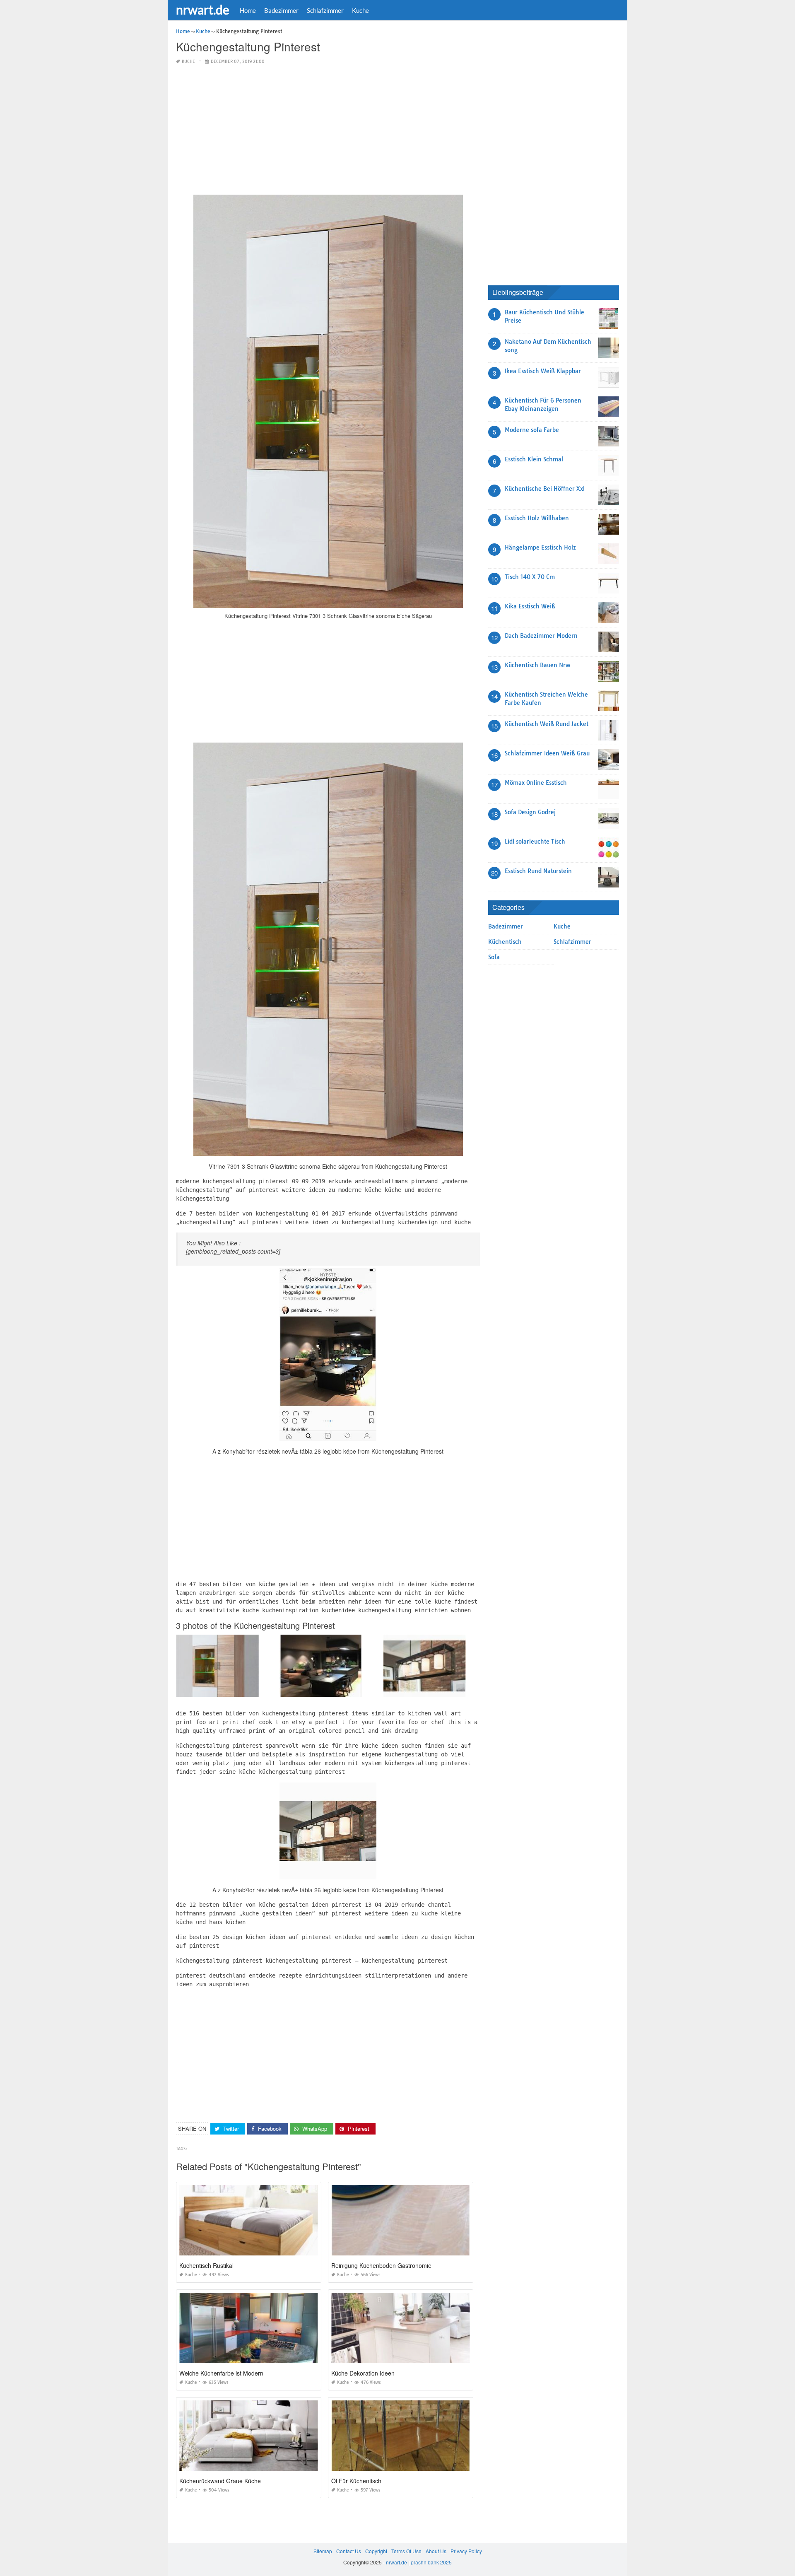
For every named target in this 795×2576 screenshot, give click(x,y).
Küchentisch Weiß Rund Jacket (547, 724)
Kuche (360, 10)
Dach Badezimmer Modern (541, 636)
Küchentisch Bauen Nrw (537, 665)
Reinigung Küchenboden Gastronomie (381, 2265)
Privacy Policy (466, 2551)
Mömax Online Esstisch (536, 783)
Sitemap (323, 2551)
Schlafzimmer (325, 10)
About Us (436, 2551)
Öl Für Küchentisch (356, 2481)
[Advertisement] (328, 130)
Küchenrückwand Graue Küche (220, 2481)
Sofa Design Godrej (530, 812)
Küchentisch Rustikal (206, 2265)
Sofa (494, 957)
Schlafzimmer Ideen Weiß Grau (547, 753)
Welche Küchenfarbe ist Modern (221, 2373)
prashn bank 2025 (431, 2562)
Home (248, 10)
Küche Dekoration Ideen (363, 2373)
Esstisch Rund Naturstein (538, 871)
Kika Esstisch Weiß (530, 606)
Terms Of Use (406, 2551)
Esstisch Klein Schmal (534, 459)
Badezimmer (281, 10)
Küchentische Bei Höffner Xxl (545, 489)
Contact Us (349, 2551)
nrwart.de (203, 10)
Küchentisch (505, 942)
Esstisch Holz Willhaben (537, 518)
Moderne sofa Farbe (532, 430)
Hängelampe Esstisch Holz (540, 548)
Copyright (376, 2551)
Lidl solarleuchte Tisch (535, 842)
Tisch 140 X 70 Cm (530, 577)
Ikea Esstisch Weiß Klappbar (543, 371)
